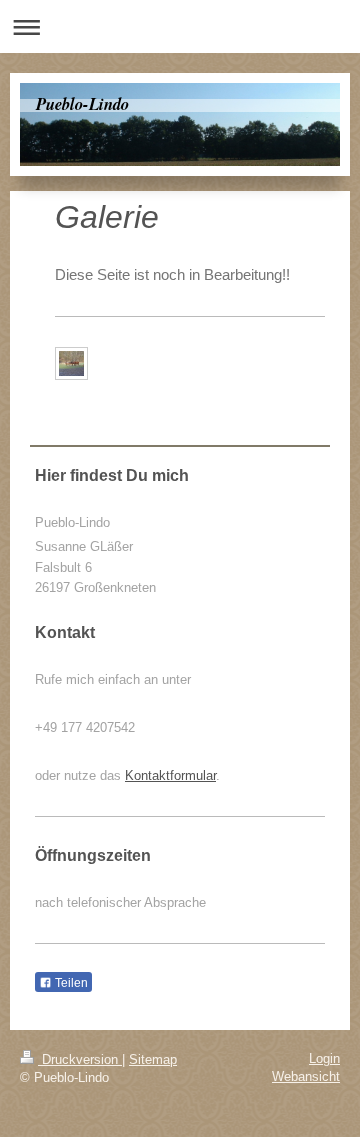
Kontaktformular (170, 775)
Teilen (70, 983)
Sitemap (153, 1059)
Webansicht (306, 1076)
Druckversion (80, 1059)
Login (324, 1058)
